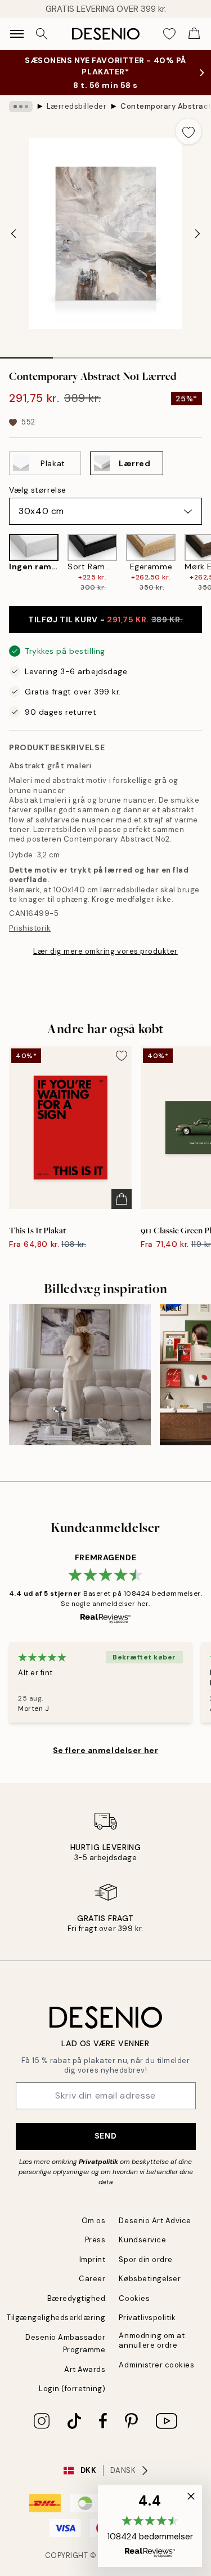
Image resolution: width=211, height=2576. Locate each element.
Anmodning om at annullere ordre (152, 2340)
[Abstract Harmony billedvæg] (80, 1375)
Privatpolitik (98, 2162)
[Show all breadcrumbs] (21, 107)
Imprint (93, 2259)
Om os (94, 2221)
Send (105, 2136)
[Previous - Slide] (14, 234)
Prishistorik (30, 928)
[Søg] (42, 34)
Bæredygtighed (77, 2298)
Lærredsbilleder (77, 106)
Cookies (134, 2298)
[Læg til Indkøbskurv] (122, 1199)
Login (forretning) (72, 2389)
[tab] (26, 354)
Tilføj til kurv (105, 619)
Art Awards (85, 2369)
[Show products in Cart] (194, 34)
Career (92, 2279)
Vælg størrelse (38, 490)
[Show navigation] (17, 34)
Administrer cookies (156, 2365)
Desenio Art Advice (155, 2221)
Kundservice (142, 2240)
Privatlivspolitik (147, 2318)
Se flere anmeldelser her (105, 1750)
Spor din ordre (145, 2259)
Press (95, 2240)
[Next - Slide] (197, 234)
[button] (150, 2526)
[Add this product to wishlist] (188, 131)
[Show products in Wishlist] (169, 34)
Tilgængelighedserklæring (56, 2318)
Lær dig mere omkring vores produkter (105, 951)
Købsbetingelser (150, 2279)
